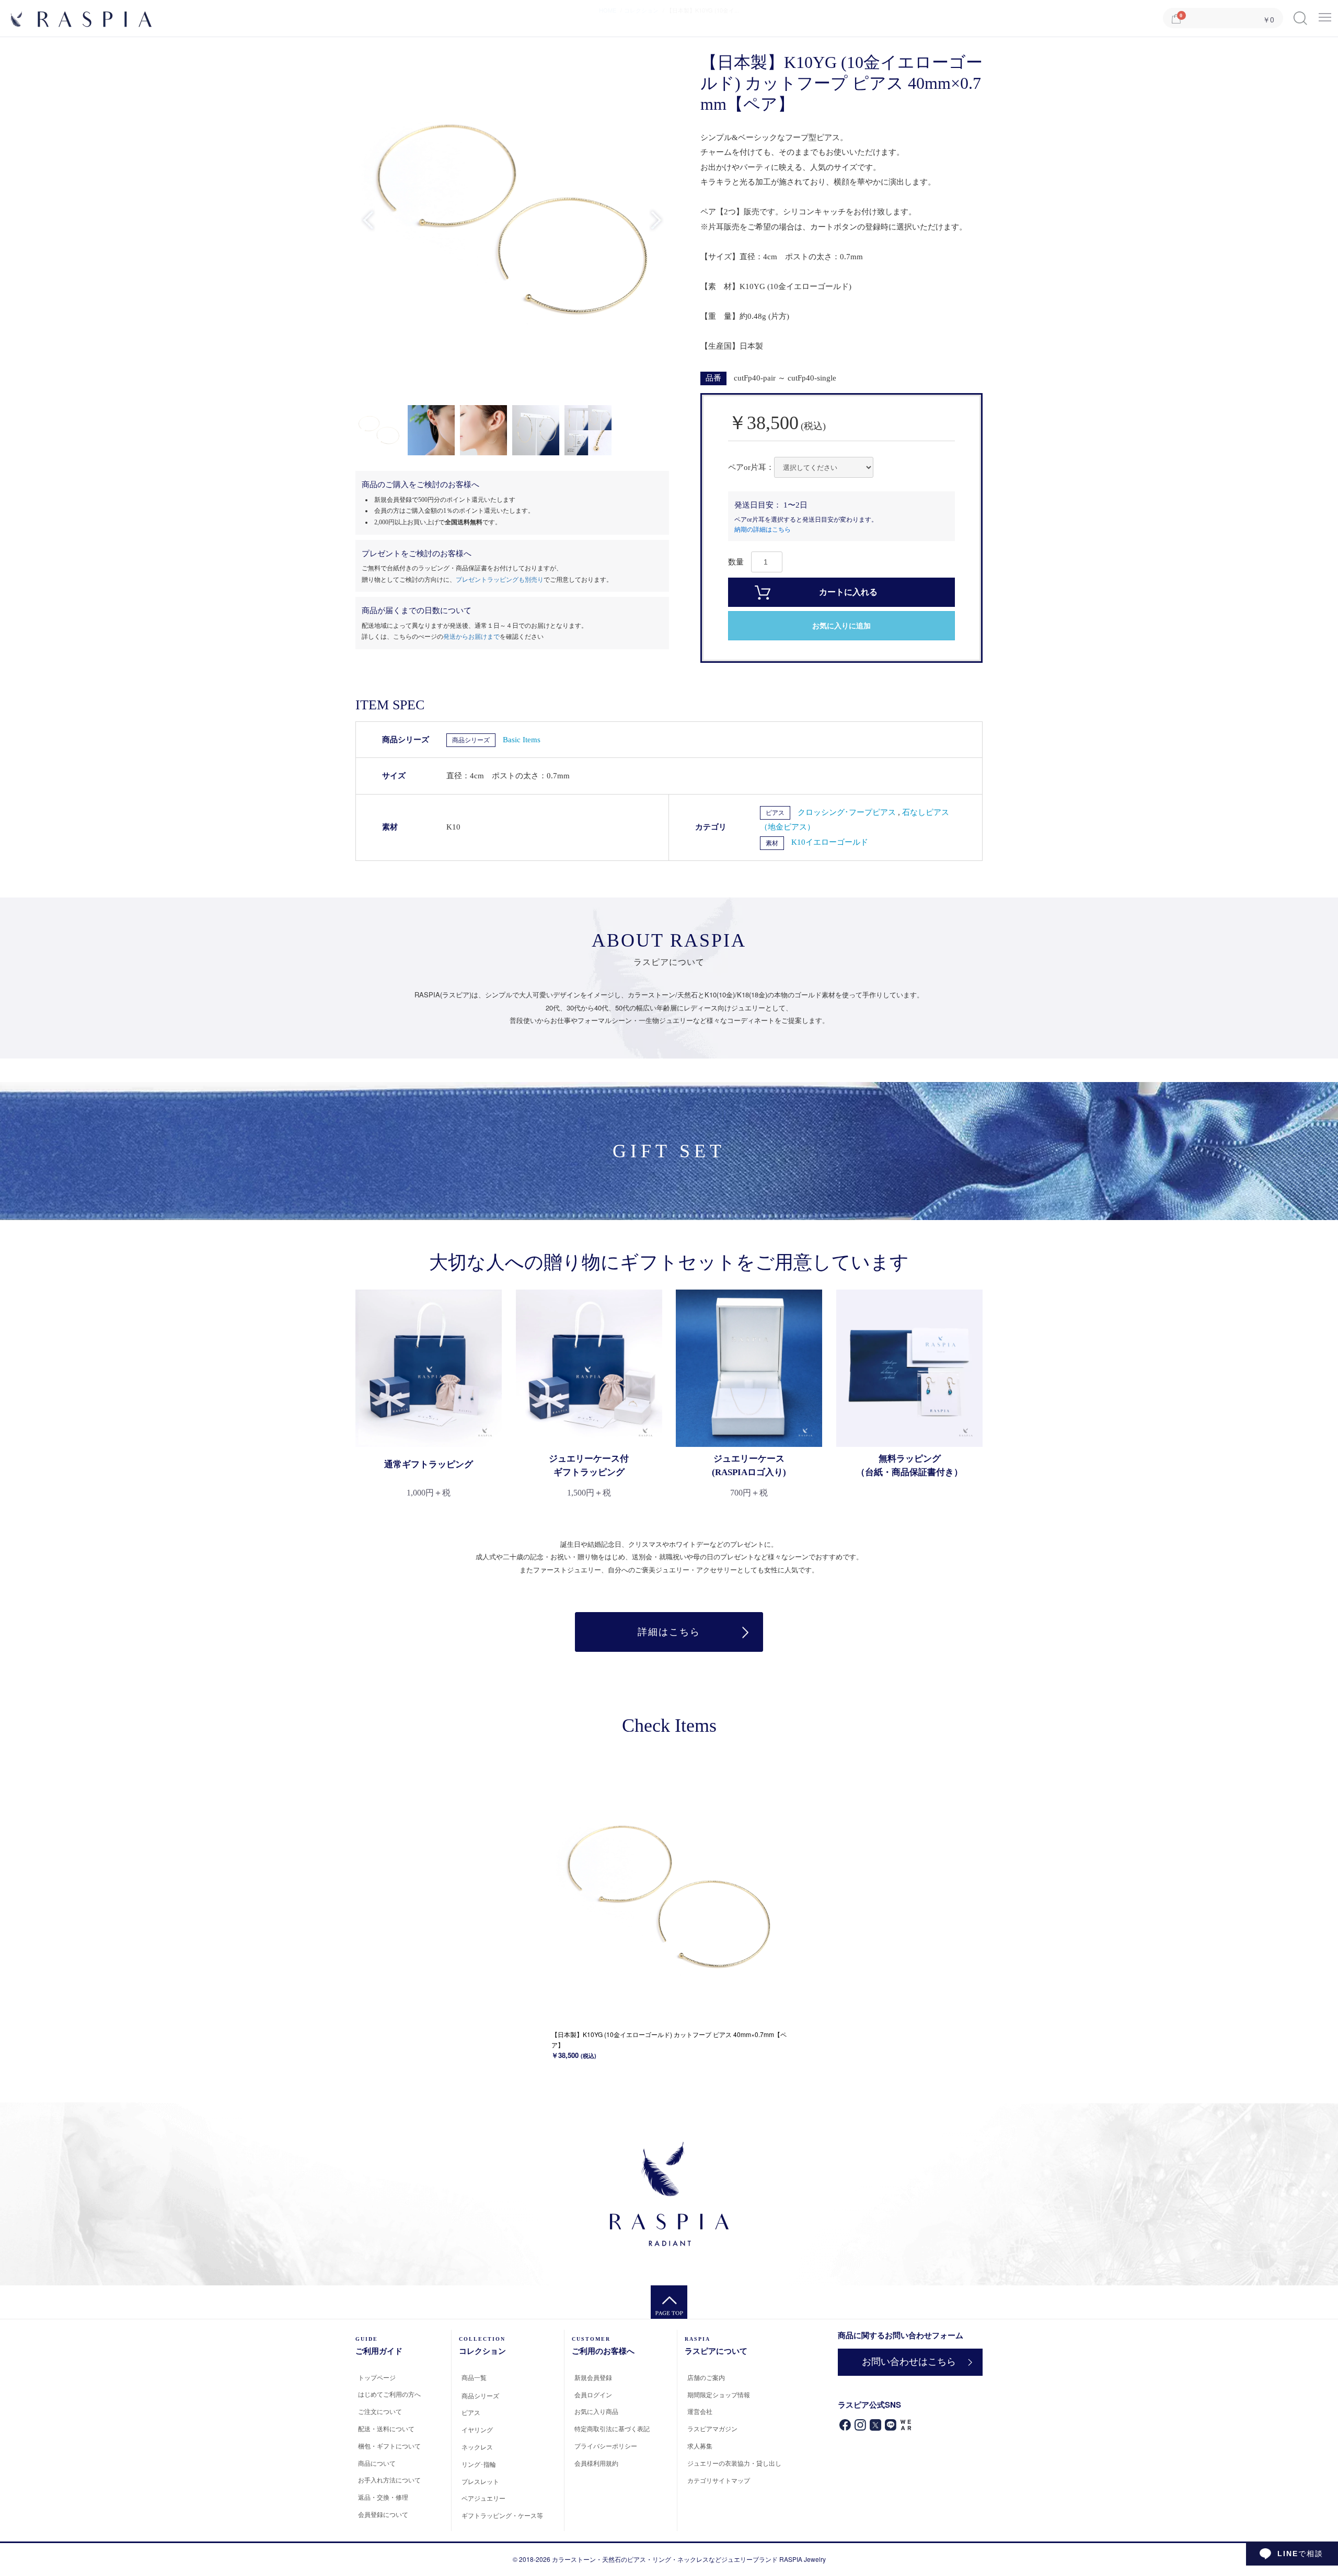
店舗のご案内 (706, 2377)
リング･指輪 (479, 2464)
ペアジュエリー (483, 2498)
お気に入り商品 (596, 2411)
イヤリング (477, 2429)
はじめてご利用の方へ (389, 2394)
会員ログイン (593, 2394)
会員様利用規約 (596, 2463)
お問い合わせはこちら (909, 2362)
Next (656, 220)
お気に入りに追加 (841, 626)
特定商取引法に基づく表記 (612, 2428)
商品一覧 (474, 2377)
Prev (368, 220)
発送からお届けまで (471, 637)
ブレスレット (480, 2481)
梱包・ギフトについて (389, 2446)
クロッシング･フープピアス (848, 812)
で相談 (1300, 2554)
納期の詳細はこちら (763, 530)
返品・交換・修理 (383, 2497)
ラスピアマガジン (712, 2428)
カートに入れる (848, 592)
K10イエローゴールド (830, 842)
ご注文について (380, 2411)
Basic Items (522, 740)
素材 (772, 843)
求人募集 (700, 2446)
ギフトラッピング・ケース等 (502, 2515)
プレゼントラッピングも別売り (500, 580)
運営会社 (700, 2411)
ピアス (775, 813)
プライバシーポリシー (606, 2446)
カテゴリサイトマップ (719, 2480)
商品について (377, 2463)
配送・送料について (386, 2428)
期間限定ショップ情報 (719, 2394)
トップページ (377, 2377)
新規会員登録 (593, 2377)
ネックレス (477, 2447)
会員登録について (383, 2514)
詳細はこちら (669, 1632)
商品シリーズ (471, 740)
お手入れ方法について (389, 2480)
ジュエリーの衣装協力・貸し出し (734, 2463)
